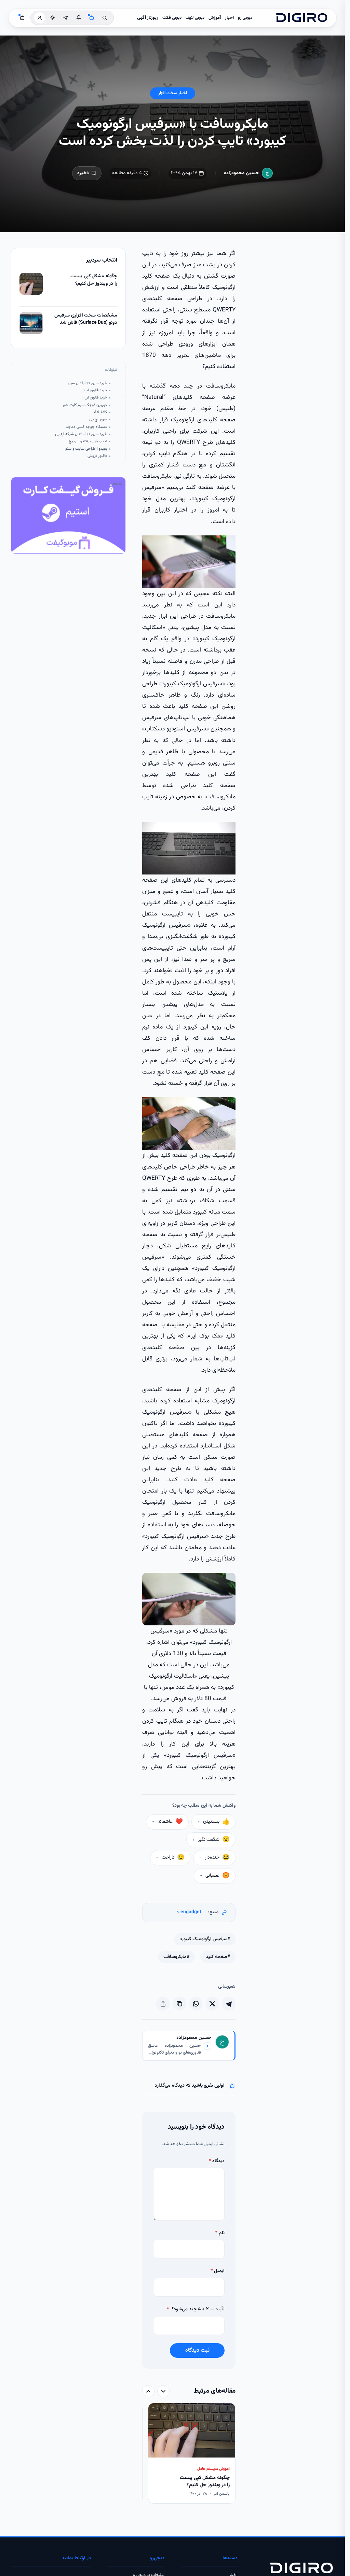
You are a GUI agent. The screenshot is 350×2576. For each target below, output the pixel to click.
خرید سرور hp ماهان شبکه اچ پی (81, 434)
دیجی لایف (195, 18)
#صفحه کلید (218, 1957)
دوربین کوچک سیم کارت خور (85, 405)
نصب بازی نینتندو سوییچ (88, 441)
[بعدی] (148, 2391)
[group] (189, 2454)
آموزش (215, 18)
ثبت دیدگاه (197, 2350)
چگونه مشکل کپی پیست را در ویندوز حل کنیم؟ (94, 280)
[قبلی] (163, 2391)
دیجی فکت (172, 18)
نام (220, 2233)
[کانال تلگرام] (66, 18)
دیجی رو (245, 18)
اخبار (229, 18)
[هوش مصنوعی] (92, 18)
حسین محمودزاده (241, 173)
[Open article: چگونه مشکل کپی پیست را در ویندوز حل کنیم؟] (31, 284)
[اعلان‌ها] (79, 18)
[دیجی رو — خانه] (302, 18)
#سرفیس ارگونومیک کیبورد (205, 1939)
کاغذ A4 (100, 412)
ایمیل (218, 2271)
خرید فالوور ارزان (94, 398)
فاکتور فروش (97, 456)
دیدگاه (217, 2161)
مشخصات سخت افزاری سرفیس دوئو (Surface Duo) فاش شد (86, 319)
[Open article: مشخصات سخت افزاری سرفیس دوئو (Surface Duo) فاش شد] (31, 323)
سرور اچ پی (98, 419)
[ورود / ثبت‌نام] (40, 18)
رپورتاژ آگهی (148, 18)
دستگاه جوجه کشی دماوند (86, 427)
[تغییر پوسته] (53, 18)
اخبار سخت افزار (173, 93)
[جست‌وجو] (105, 18)
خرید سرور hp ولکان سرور (87, 383)
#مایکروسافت (176, 1957)
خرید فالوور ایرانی (94, 390)
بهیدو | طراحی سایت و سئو (86, 449)
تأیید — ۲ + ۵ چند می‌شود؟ (196, 2309)
